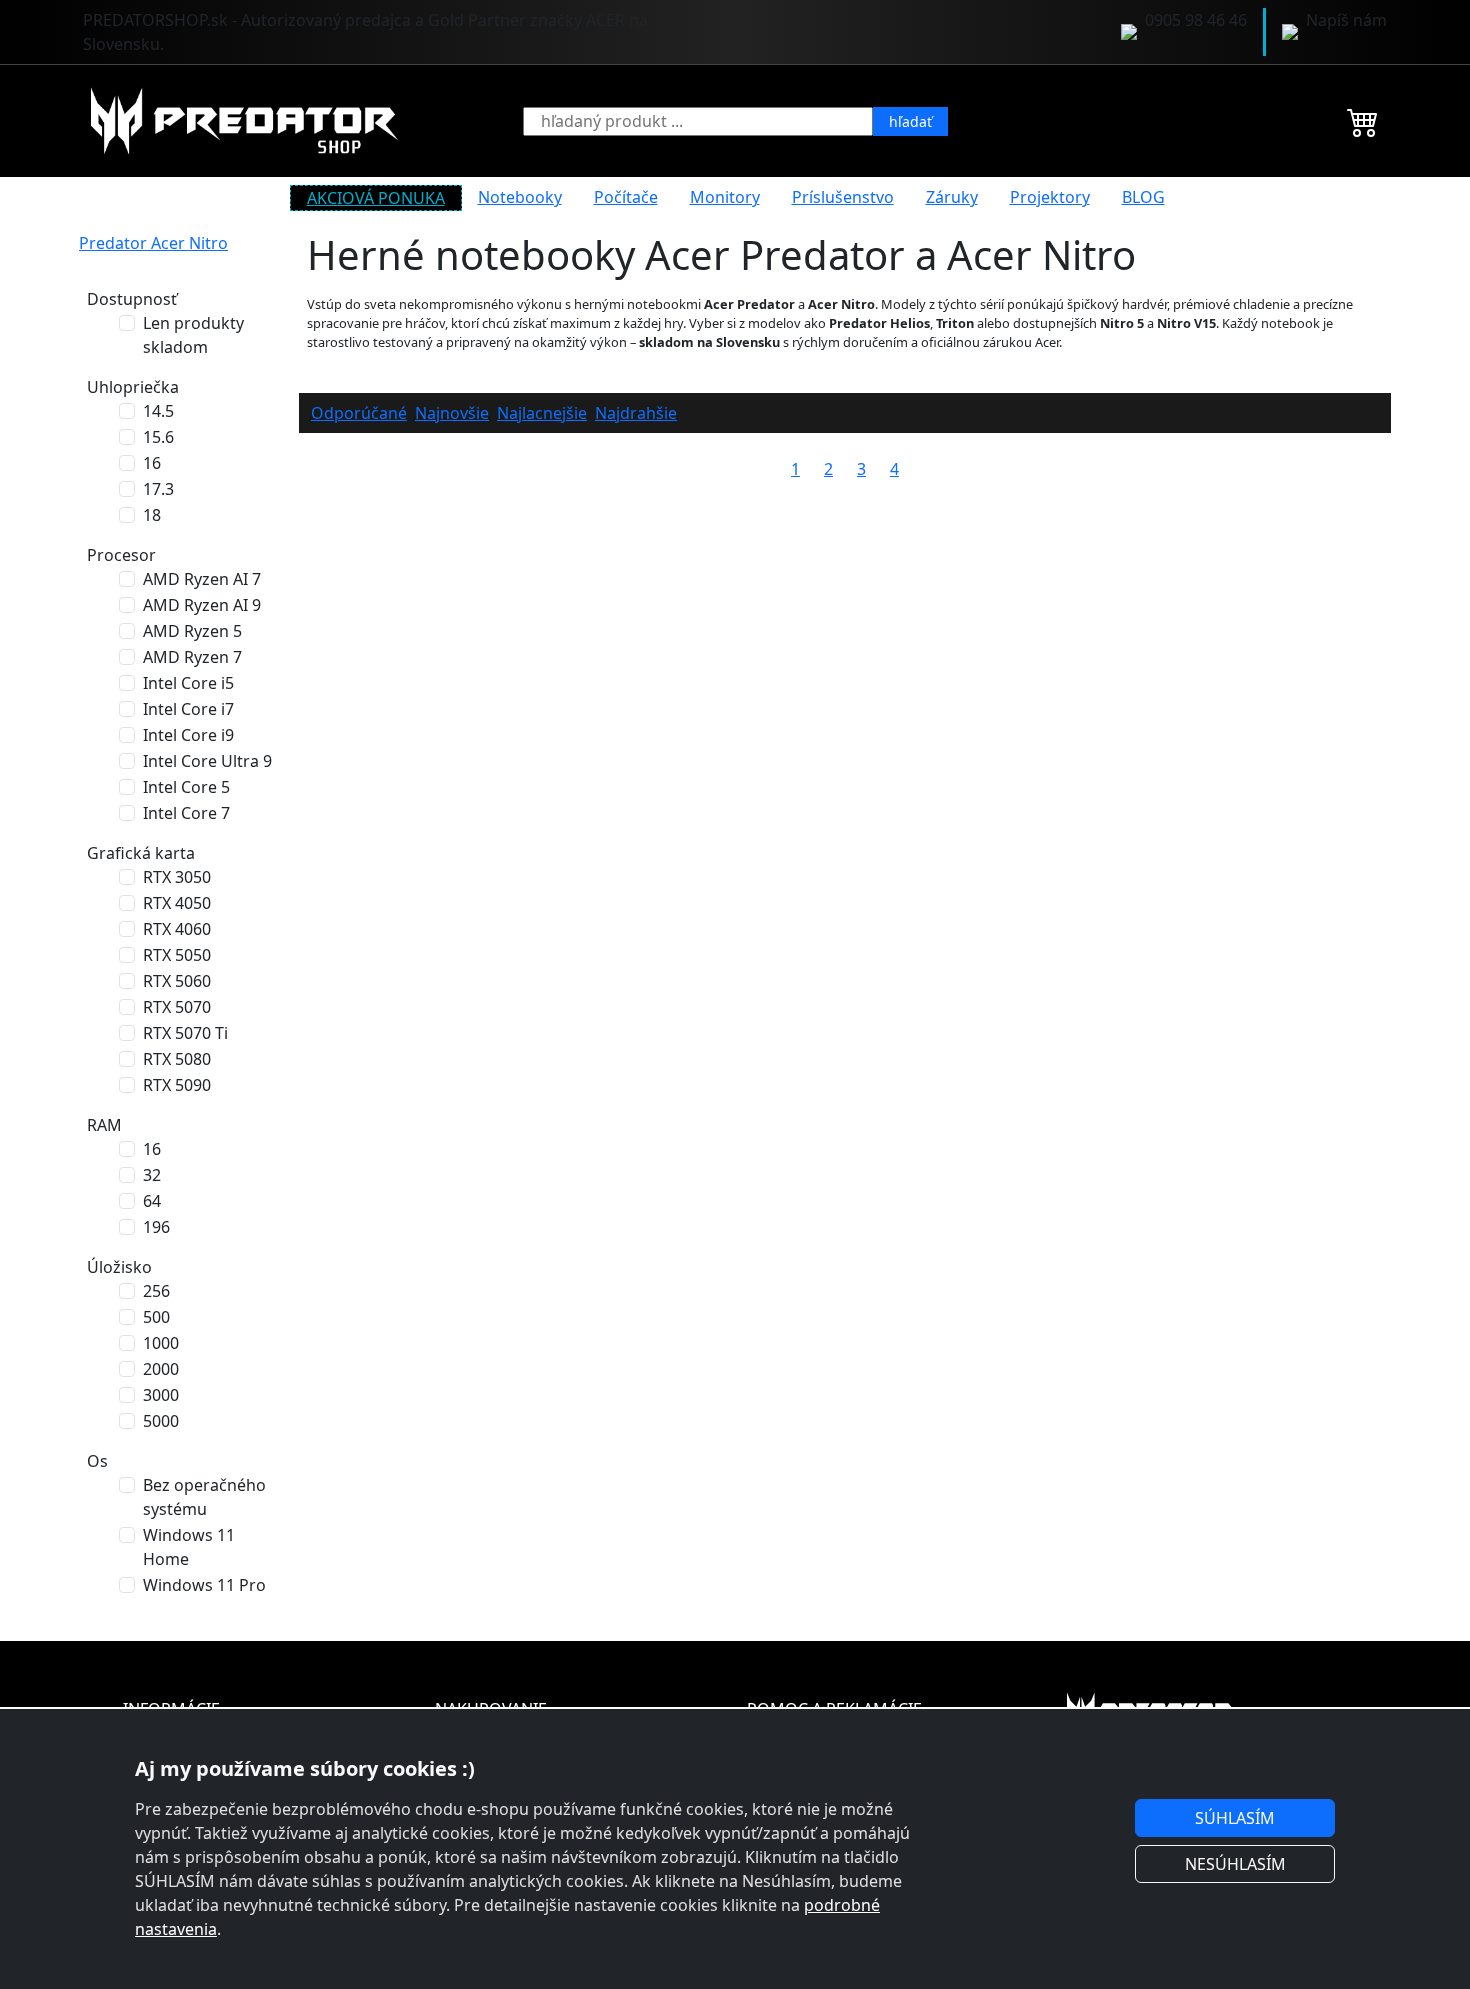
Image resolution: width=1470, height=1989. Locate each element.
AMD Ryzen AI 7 (202, 579)
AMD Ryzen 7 (192, 657)
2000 (161, 1369)
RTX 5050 (177, 955)
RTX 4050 (177, 903)
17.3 (158, 489)
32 (152, 1175)
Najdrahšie (636, 413)
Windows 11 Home (189, 1547)
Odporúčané (359, 413)
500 (156, 1317)
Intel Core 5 (186, 787)
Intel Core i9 (188, 735)
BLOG (1143, 197)
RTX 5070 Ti (185, 1033)
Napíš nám (1346, 20)
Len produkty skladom (193, 335)
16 (152, 463)
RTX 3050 (177, 877)
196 (156, 1227)
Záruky (952, 197)
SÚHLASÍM (1235, 1818)
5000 (161, 1421)
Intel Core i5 (188, 683)
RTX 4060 (177, 929)
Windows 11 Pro (204, 1585)
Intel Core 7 (186, 813)
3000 (161, 1395)
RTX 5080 (177, 1059)
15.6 (158, 437)
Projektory (1050, 197)
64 (152, 1201)
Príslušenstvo (843, 197)
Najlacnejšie (542, 413)
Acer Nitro (189, 243)
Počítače (626, 197)
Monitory (725, 197)
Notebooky (520, 197)
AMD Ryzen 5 (192, 631)
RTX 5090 (177, 1085)
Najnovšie (452, 413)
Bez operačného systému (204, 1497)
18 (152, 515)
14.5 (158, 411)
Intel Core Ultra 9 (207, 761)
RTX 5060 (177, 981)
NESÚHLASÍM (1235, 1864)
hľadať (910, 121)
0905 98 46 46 (1196, 20)
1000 (161, 1343)
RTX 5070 (177, 1007)
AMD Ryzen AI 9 (202, 605)
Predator (115, 243)
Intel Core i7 (188, 709)
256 (156, 1291)
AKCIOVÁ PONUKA (376, 198)
